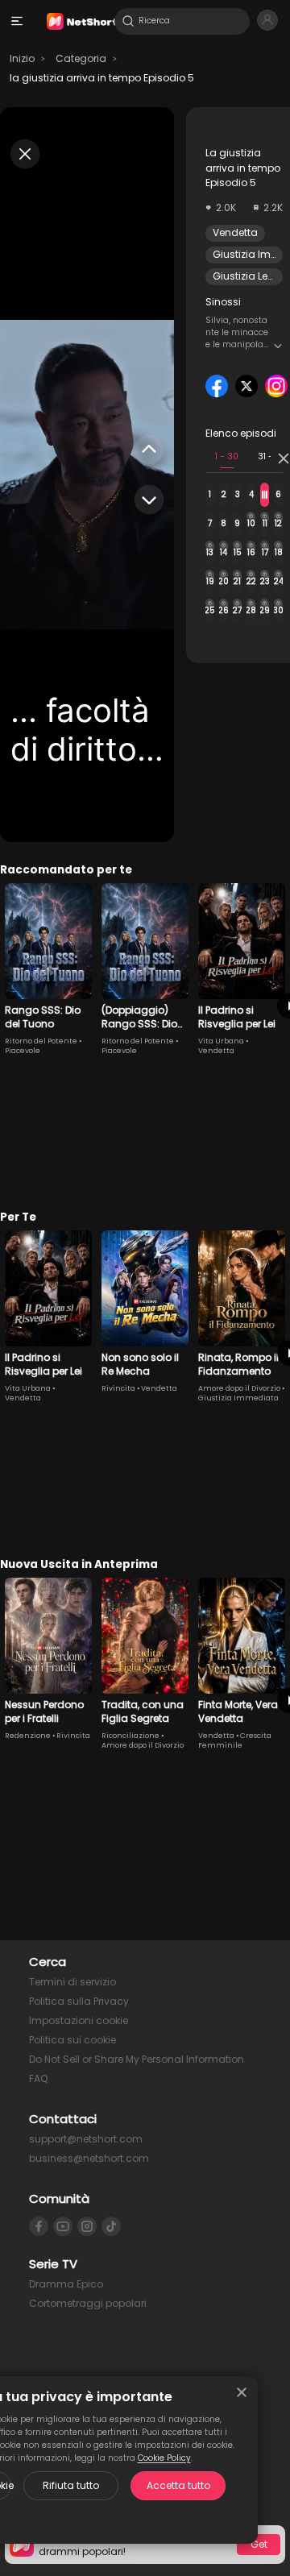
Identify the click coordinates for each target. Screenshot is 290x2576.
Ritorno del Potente (41, 1041)
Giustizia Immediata (238, 1398)
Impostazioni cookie (79, 2020)
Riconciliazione (130, 1736)
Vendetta (235, 232)
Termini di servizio (72, 1982)
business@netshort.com (89, 2158)
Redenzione (28, 1736)
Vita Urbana (221, 1041)
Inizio (22, 58)
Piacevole (23, 1051)
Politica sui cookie (72, 2040)
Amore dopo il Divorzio (239, 1388)
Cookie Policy (164, 2458)
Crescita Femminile (235, 1740)
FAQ (38, 2078)
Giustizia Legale (251, 276)
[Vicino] (242, 2392)
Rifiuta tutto (71, 2485)
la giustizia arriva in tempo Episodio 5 (102, 78)
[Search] (128, 21)
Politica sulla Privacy (79, 2001)
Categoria (81, 58)
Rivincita (118, 1388)
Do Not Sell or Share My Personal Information (137, 2059)
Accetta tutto (178, 2485)
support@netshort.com (86, 2139)
